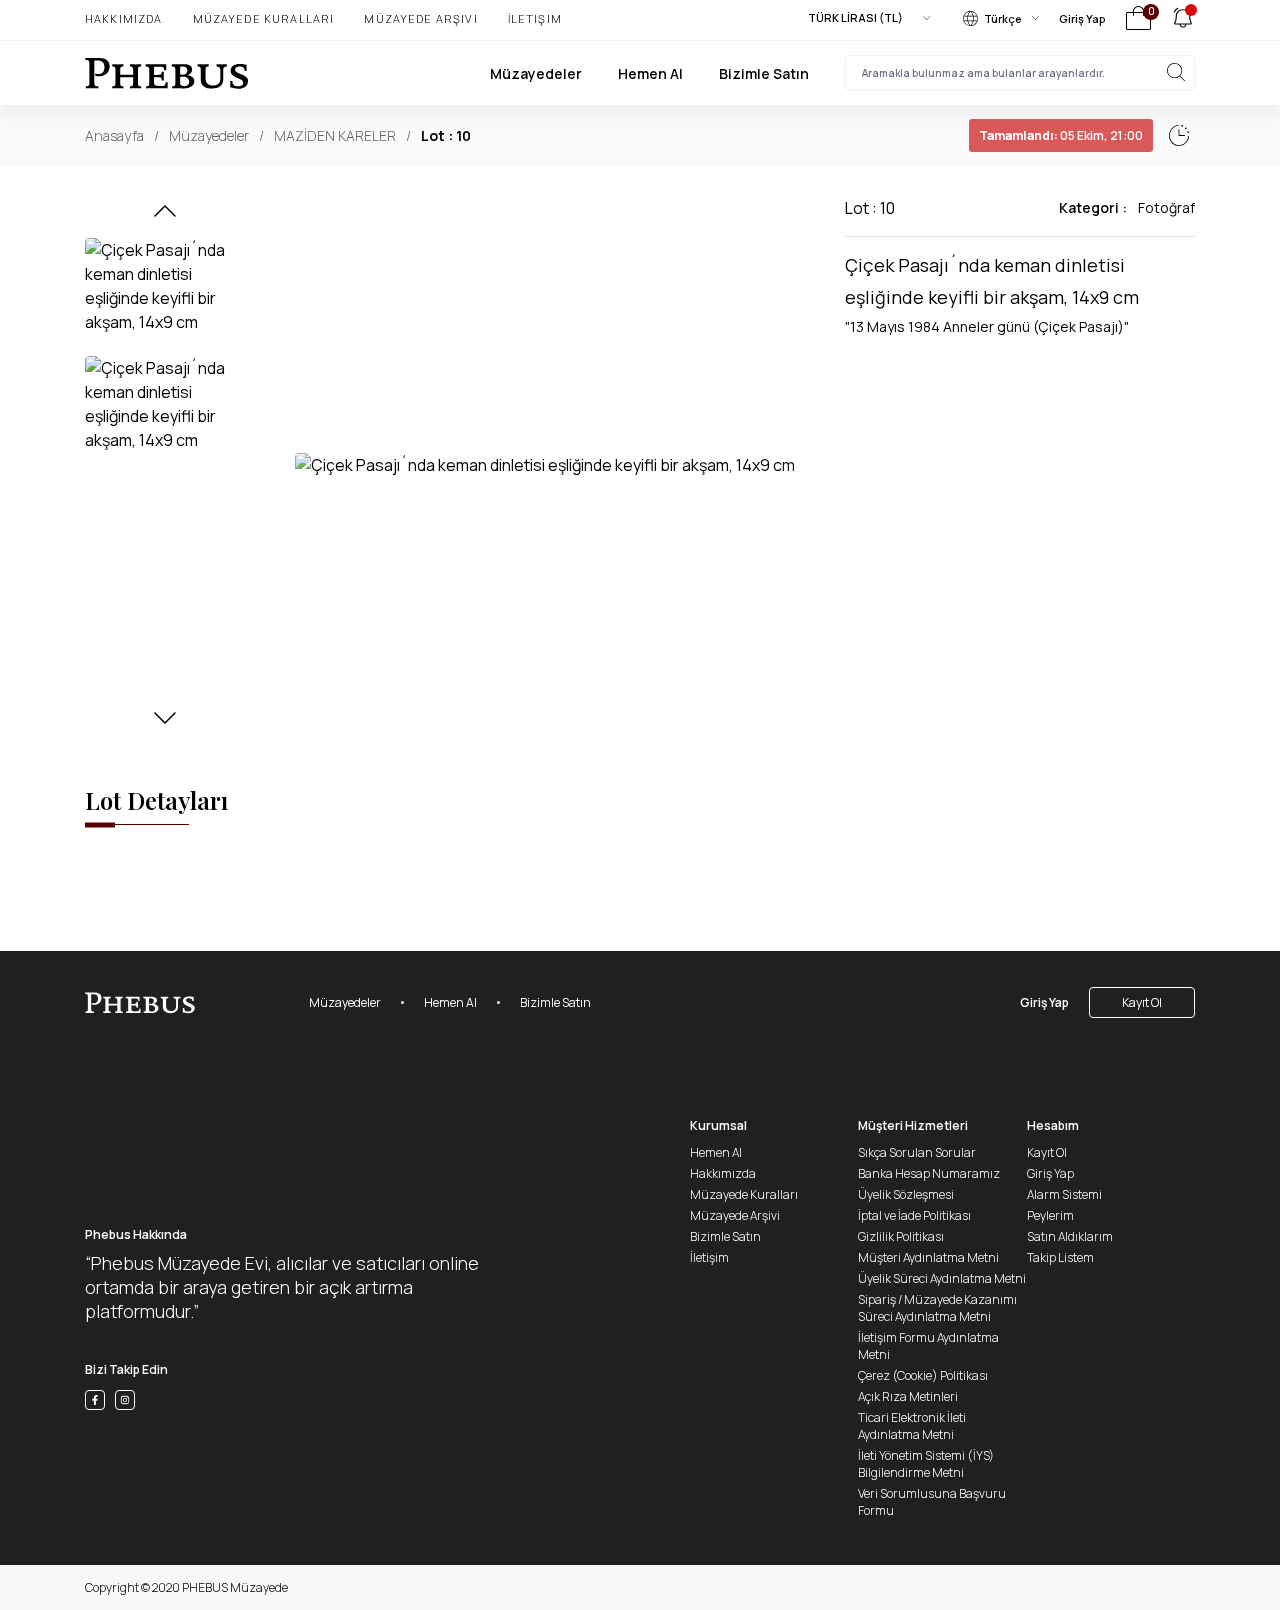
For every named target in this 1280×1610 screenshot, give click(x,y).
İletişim (535, 18)
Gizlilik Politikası (901, 1236)
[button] (165, 217)
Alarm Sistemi (1064, 1194)
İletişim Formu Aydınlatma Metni (928, 1346)
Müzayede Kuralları (264, 18)
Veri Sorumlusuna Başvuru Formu (932, 1502)
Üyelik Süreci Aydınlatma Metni (942, 1278)
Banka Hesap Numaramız (929, 1173)
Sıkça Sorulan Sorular (917, 1152)
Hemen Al (650, 73)
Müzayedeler (536, 73)
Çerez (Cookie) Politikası (923, 1375)
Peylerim (1050, 1215)
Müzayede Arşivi (420, 18)
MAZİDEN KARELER (335, 135)
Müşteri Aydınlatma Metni (928, 1257)
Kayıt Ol (1142, 1002)
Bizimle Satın (764, 73)
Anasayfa (114, 135)
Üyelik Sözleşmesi (906, 1194)
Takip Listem (1060, 1257)
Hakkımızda (124, 18)
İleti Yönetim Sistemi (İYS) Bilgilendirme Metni (926, 1464)
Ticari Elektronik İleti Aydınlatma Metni (912, 1426)
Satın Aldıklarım (1070, 1236)
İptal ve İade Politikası (914, 1215)
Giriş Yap (1082, 18)
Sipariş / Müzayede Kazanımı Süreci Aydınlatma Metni (937, 1308)
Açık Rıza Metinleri (908, 1396)
